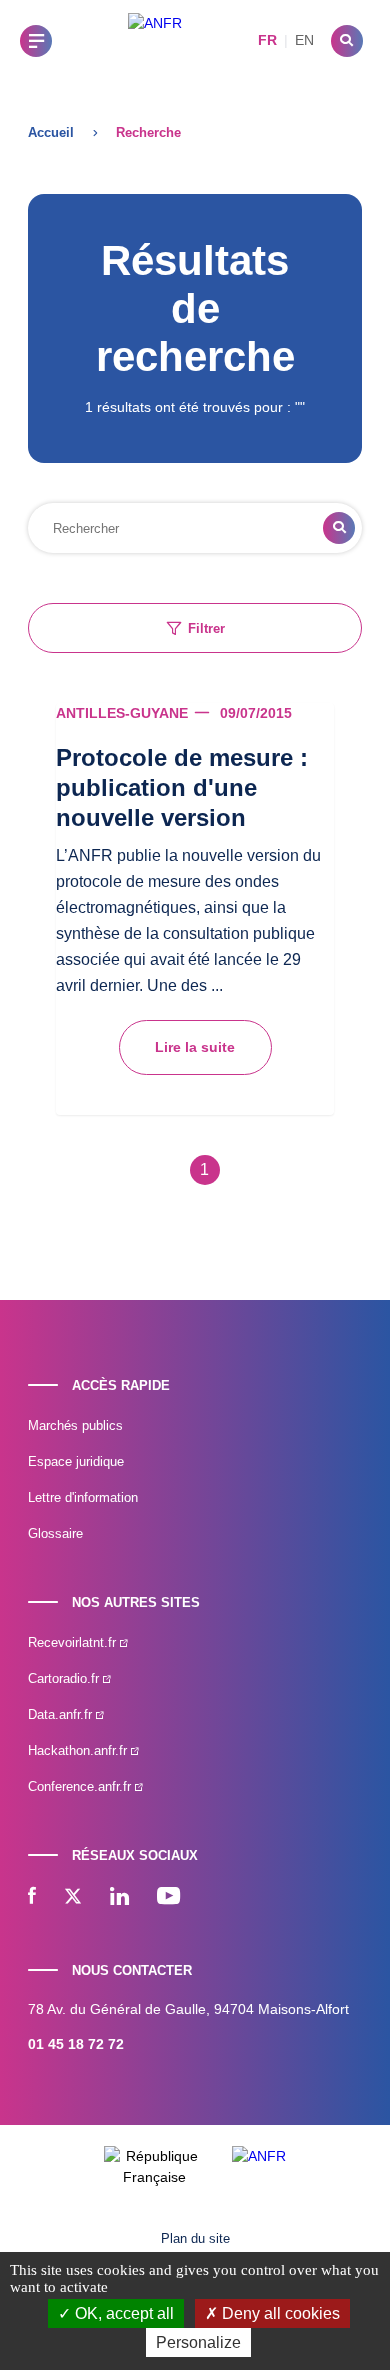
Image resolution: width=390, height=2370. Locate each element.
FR (267, 40)
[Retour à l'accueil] (155, 40)
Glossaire (55, 1533)
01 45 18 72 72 (76, 2044)
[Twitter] (73, 1898)
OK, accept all (122, 2313)
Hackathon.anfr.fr (79, 1750)
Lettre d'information (83, 1497)
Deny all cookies (279, 2313)
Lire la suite (195, 1047)
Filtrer (206, 628)
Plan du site (195, 2238)
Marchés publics (75, 1425)
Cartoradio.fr (65, 1678)
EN (304, 40)
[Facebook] (32, 1898)
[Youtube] (168, 1898)
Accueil (51, 132)
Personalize (198, 2342)
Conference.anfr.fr (81, 1786)
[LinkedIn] (119, 1898)
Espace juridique (76, 1461)
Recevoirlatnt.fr (74, 1642)
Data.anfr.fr (62, 1714)
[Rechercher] (347, 41)
